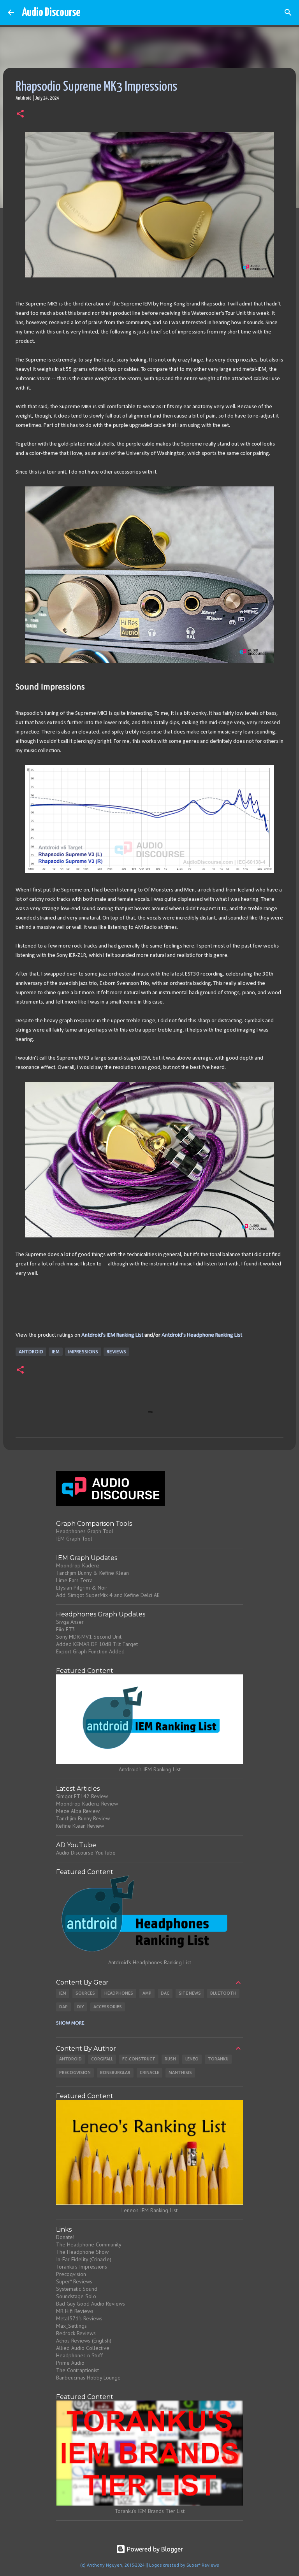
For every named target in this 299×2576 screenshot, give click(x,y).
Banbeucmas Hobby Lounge (88, 2378)
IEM (56, 1352)
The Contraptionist (77, 2370)
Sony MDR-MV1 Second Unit (89, 1637)
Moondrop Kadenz (78, 1565)
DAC (165, 1993)
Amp (147, 1993)
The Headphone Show (82, 2252)
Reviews (116, 1352)
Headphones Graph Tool (85, 1531)
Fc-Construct (139, 2059)
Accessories (108, 2007)
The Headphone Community (89, 2244)
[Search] (288, 12)
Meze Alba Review (78, 1811)
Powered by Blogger (154, 2549)
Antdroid (31, 1352)
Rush (170, 2059)
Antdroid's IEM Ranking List (112, 1335)
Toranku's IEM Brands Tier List (150, 2511)
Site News (190, 1993)
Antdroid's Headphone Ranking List (202, 1335)
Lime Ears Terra (74, 1580)
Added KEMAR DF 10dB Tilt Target (97, 1644)
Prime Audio (70, 2363)
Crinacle (149, 2072)
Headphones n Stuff (79, 2355)
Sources (85, 1993)
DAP (63, 2007)
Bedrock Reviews (76, 2333)
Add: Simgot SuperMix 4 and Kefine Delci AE (108, 1595)
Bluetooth (223, 1993)
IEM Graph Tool (74, 1539)
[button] (20, 114)
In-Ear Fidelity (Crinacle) (84, 2259)
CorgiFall (102, 2059)
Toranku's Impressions (82, 2267)
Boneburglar (115, 2072)
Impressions (83, 1352)
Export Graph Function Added (90, 1651)
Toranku (218, 2059)
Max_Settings (71, 2326)
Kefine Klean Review (80, 1826)
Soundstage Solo (76, 2296)
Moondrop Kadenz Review (87, 1804)
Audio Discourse (51, 12)
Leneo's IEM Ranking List (149, 2210)
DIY (81, 2007)
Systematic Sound (77, 2289)
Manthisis (180, 2072)
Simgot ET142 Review (82, 1796)
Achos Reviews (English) (84, 2341)
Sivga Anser (70, 1622)
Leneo (192, 2059)
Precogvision (75, 2072)
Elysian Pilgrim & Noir (82, 1588)
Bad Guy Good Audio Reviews (91, 2304)
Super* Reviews (74, 2281)
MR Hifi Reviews (75, 2311)
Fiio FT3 (66, 1629)
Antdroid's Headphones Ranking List (150, 1962)
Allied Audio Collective (83, 2348)
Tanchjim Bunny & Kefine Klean (92, 1573)
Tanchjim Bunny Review (83, 1818)
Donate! (65, 2237)
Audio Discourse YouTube (86, 1853)
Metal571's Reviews (79, 2318)
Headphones (119, 1993)
